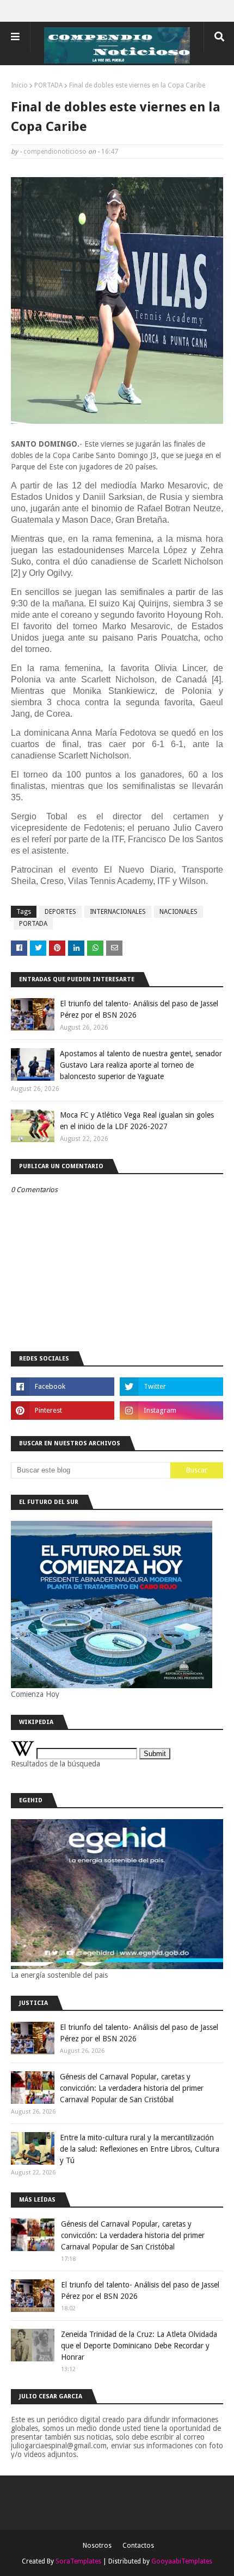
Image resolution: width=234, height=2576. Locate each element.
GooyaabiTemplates (182, 2561)
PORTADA (48, 85)
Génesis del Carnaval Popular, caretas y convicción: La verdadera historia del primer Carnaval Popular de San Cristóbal (132, 2088)
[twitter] (171, 1387)
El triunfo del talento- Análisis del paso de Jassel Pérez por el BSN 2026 (139, 1009)
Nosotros (97, 2546)
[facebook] (63, 1387)
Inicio (19, 85)
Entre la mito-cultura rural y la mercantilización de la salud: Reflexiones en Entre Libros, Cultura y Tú (140, 2149)
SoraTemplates (78, 2561)
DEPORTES (60, 912)
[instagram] (171, 1411)
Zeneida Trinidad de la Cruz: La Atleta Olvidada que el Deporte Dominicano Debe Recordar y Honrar (139, 2346)
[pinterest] (63, 1411)
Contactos (138, 2546)
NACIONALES (178, 912)
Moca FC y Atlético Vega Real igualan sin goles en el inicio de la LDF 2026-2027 (137, 1121)
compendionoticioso (55, 152)
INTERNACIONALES (118, 912)
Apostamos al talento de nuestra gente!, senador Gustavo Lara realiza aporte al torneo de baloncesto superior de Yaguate (141, 1065)
